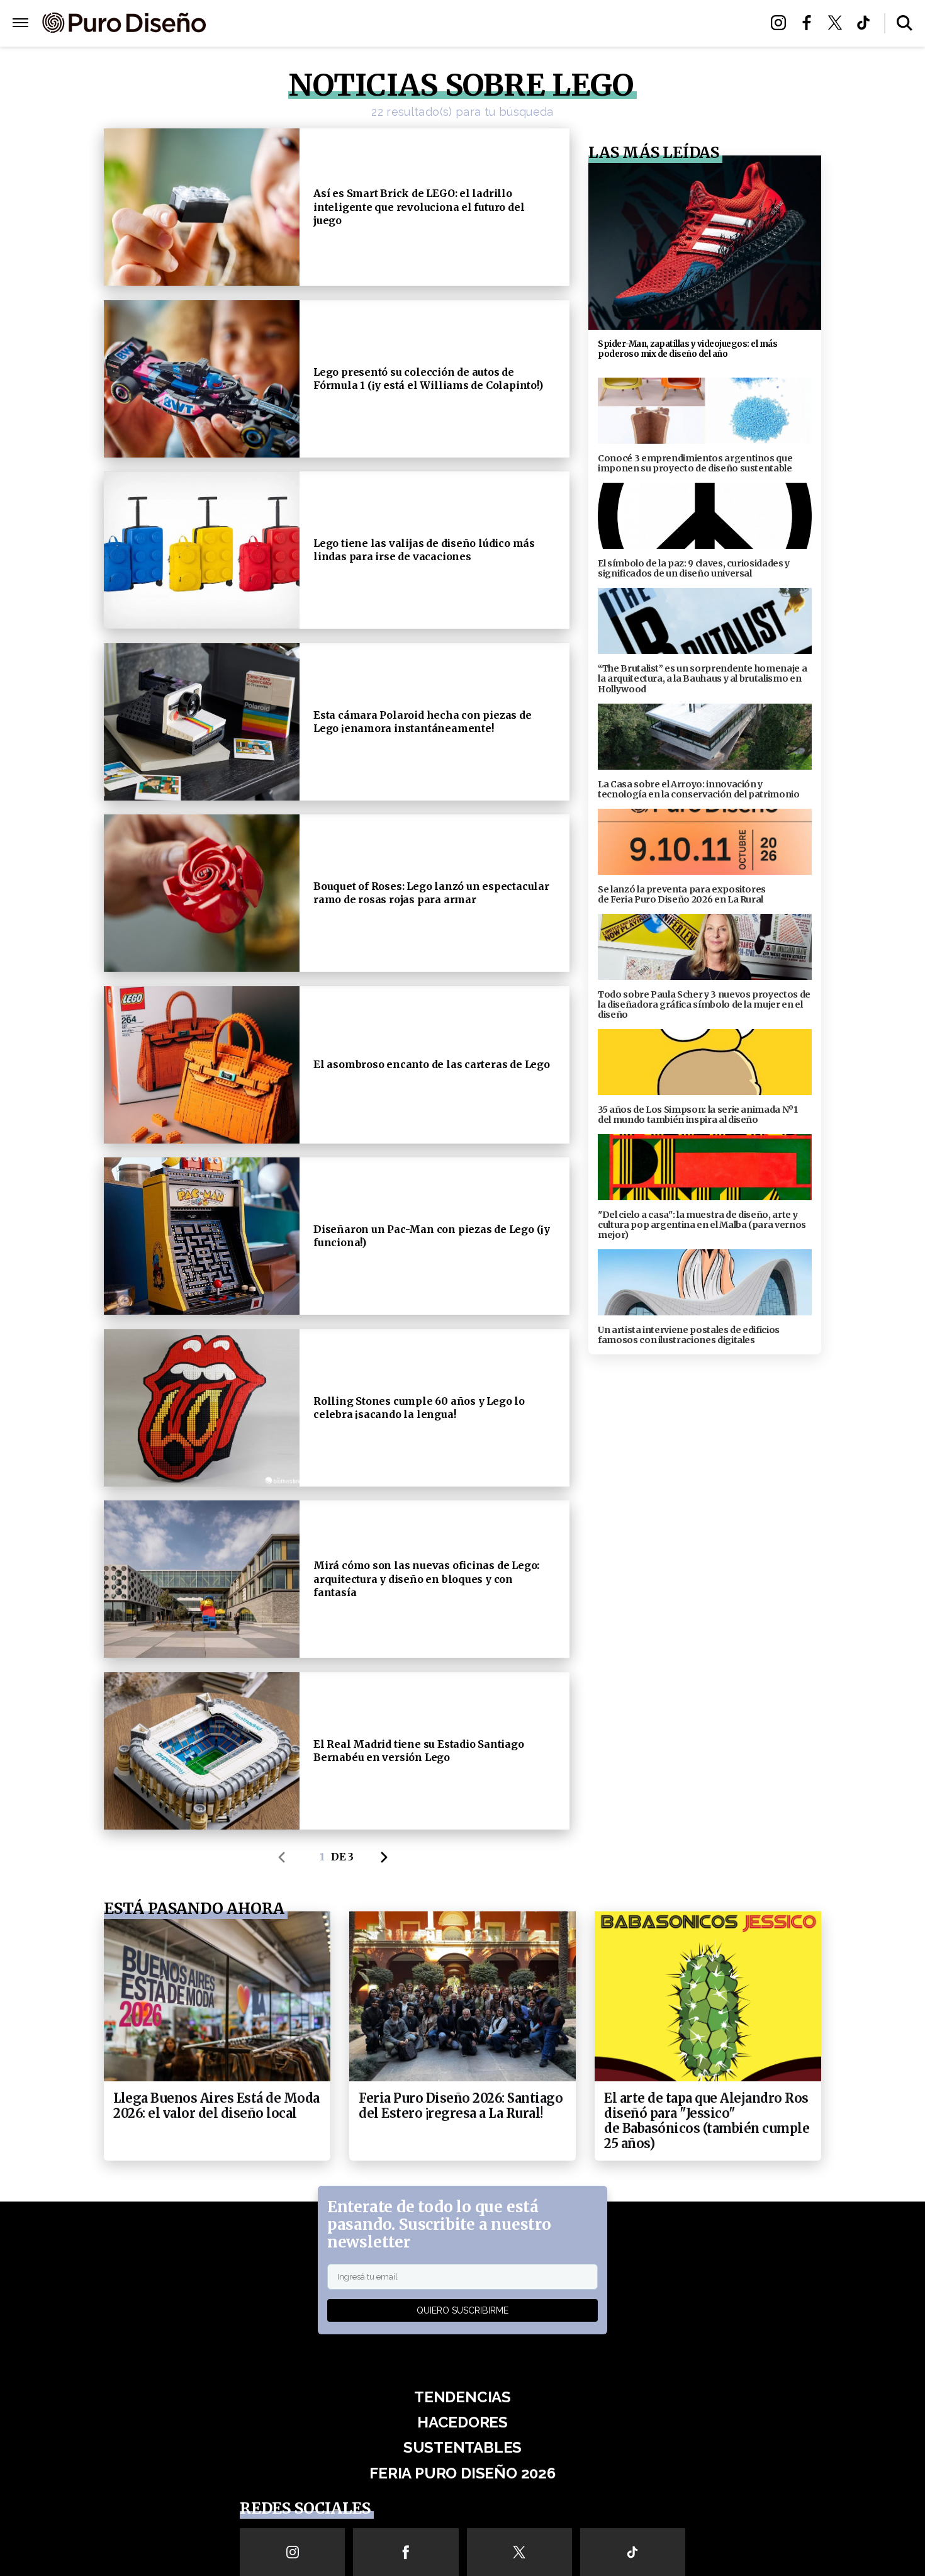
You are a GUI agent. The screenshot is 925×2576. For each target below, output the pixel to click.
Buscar (905, 23)
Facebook (810, 23)
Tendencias (325, 24)
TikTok (867, 23)
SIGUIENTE (388, 1857)
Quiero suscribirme (462, 2310)
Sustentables (491, 24)
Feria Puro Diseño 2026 (609, 24)
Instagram (782, 23)
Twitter (838, 23)
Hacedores (404, 24)
